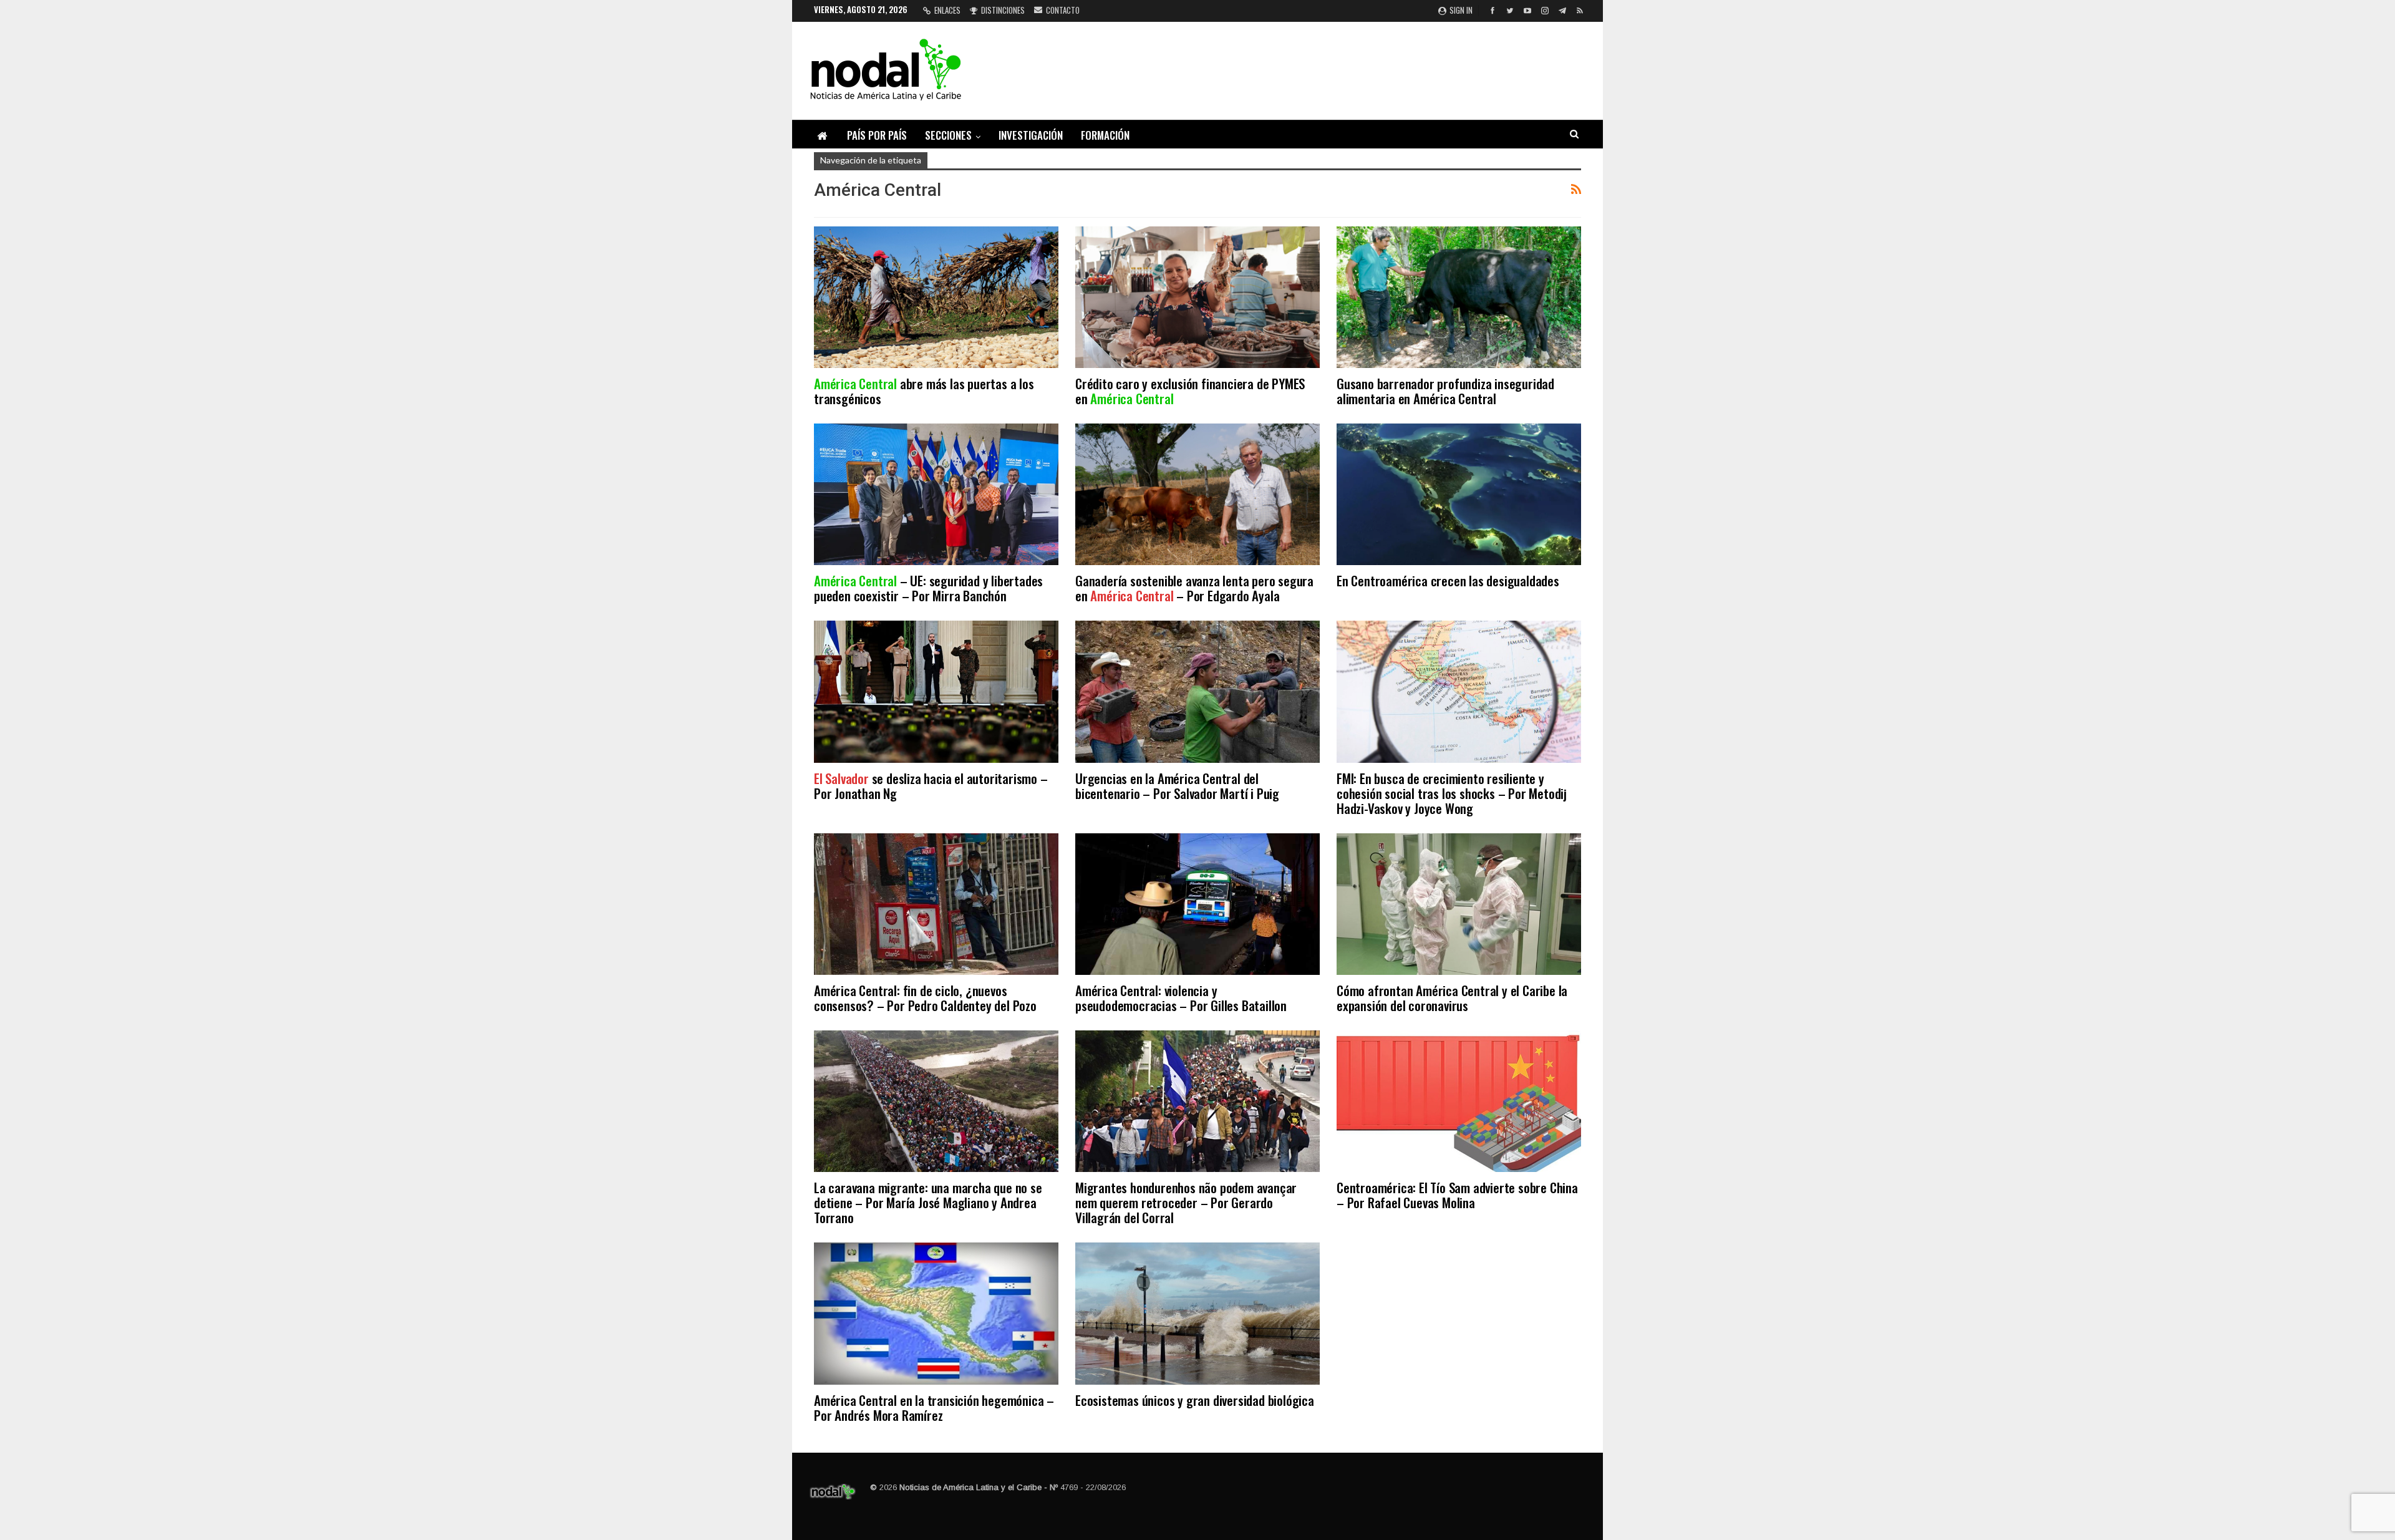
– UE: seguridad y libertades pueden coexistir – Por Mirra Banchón (928, 588)
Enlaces (947, 10)
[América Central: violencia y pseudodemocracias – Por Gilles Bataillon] (1197, 904)
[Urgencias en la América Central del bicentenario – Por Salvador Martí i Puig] (1197, 691)
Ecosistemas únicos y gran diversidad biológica (1195, 1400)
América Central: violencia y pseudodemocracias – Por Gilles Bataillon (1181, 998)
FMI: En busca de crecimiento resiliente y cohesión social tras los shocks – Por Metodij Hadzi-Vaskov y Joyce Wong (1452, 793)
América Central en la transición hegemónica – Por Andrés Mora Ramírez (934, 1407)
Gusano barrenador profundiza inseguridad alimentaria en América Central (1445, 391)
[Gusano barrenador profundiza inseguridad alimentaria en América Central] (1459, 297)
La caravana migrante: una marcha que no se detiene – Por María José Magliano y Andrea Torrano (928, 1202)
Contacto (1063, 10)
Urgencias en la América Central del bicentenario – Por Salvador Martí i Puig (1177, 786)
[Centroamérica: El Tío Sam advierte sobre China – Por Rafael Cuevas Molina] (1459, 1101)
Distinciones (1003, 10)
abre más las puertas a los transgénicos (924, 391)
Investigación (1031, 135)
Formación (1105, 135)
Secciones (948, 135)
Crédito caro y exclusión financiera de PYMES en (1190, 391)
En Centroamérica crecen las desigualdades (1448, 580)
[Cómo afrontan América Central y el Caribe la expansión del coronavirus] (1459, 904)
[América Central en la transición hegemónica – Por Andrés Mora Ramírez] (936, 1313)
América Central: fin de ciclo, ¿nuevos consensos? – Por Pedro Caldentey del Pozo (925, 998)
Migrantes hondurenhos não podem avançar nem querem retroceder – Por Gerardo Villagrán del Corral (1186, 1202)
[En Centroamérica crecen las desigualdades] (1459, 494)
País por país (877, 135)
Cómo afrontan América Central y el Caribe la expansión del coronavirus (1452, 998)
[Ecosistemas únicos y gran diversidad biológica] (1197, 1313)
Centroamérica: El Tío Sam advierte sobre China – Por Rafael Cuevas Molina (1457, 1195)
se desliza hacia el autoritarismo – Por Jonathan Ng (931, 786)
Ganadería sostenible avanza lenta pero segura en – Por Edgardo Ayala (1194, 588)
